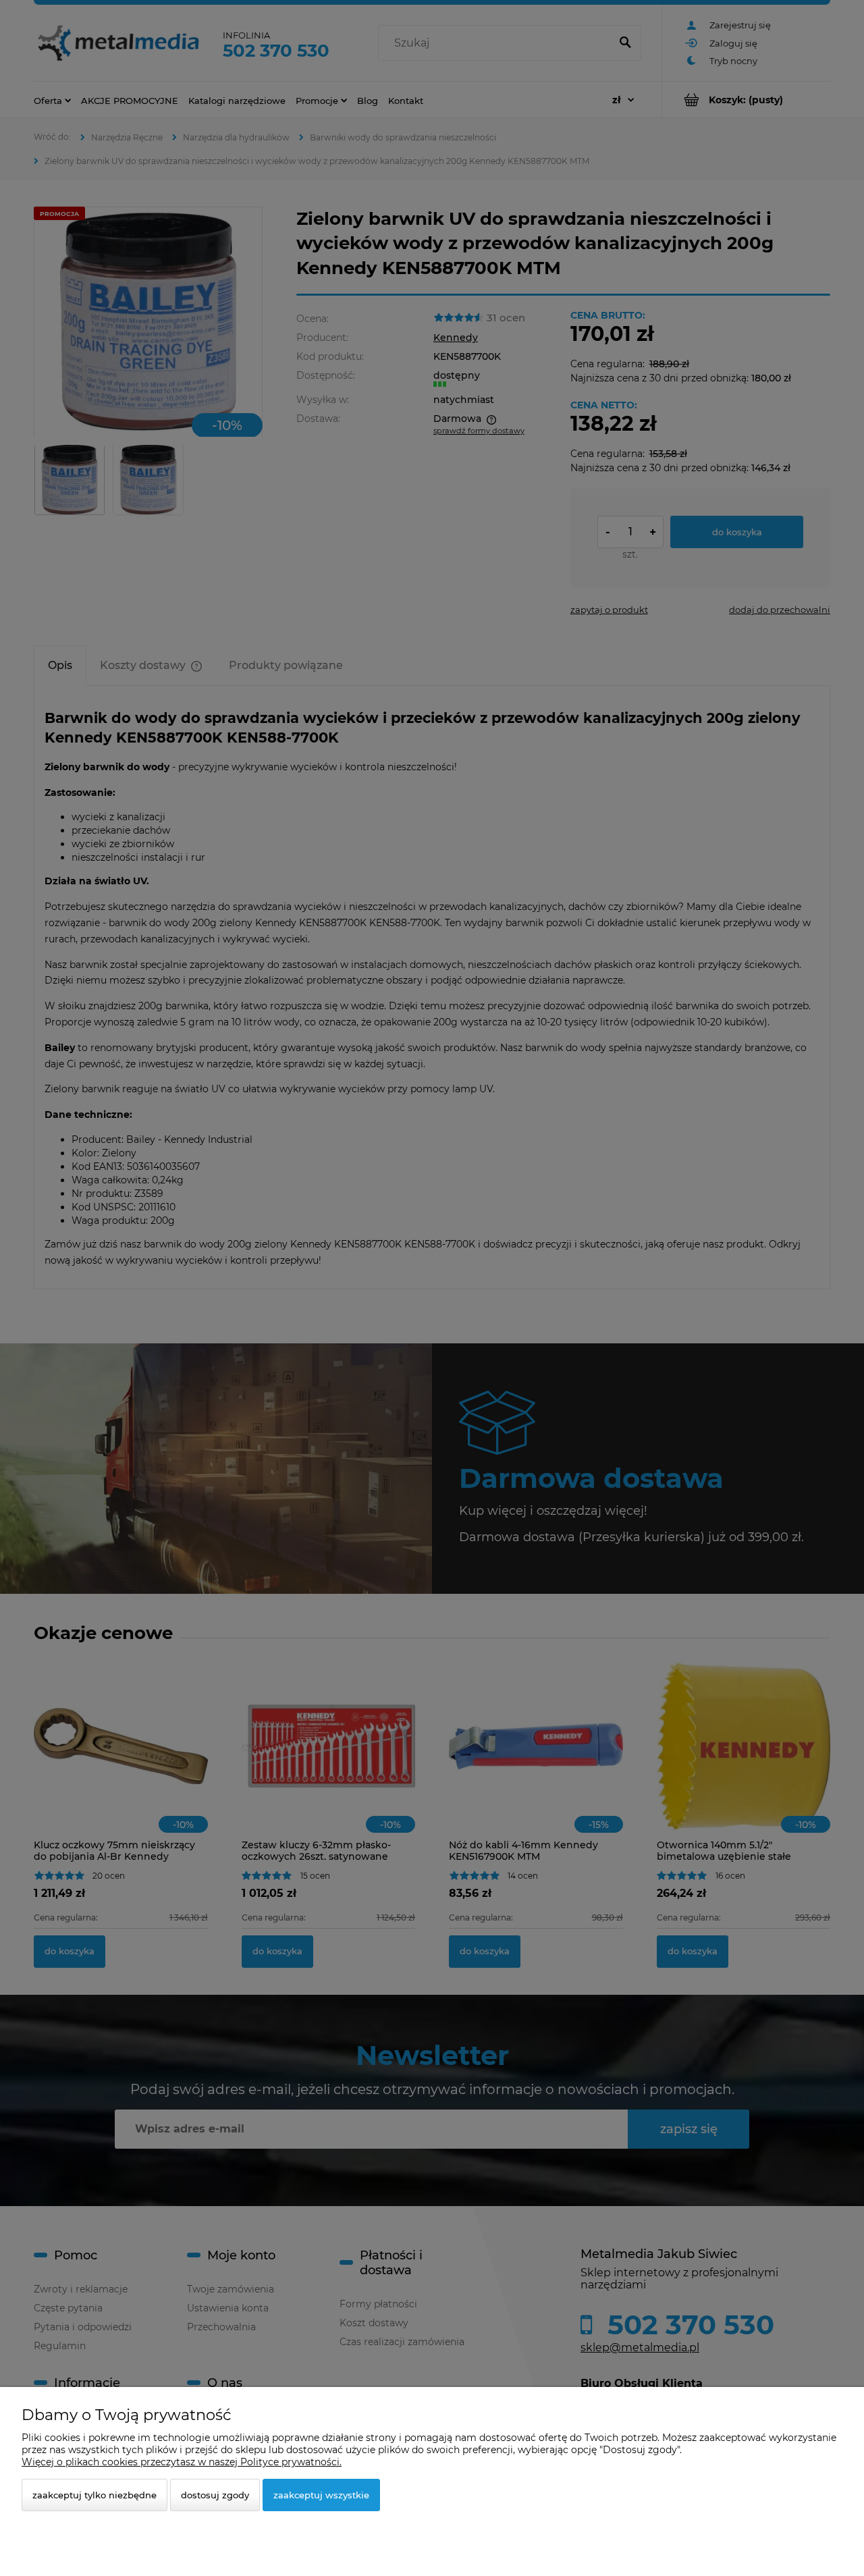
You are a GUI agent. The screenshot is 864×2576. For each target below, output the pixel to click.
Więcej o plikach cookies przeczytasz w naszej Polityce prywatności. (182, 2462)
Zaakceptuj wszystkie (321, 2495)
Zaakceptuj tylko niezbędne (94, 2495)
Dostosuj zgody (215, 2495)
